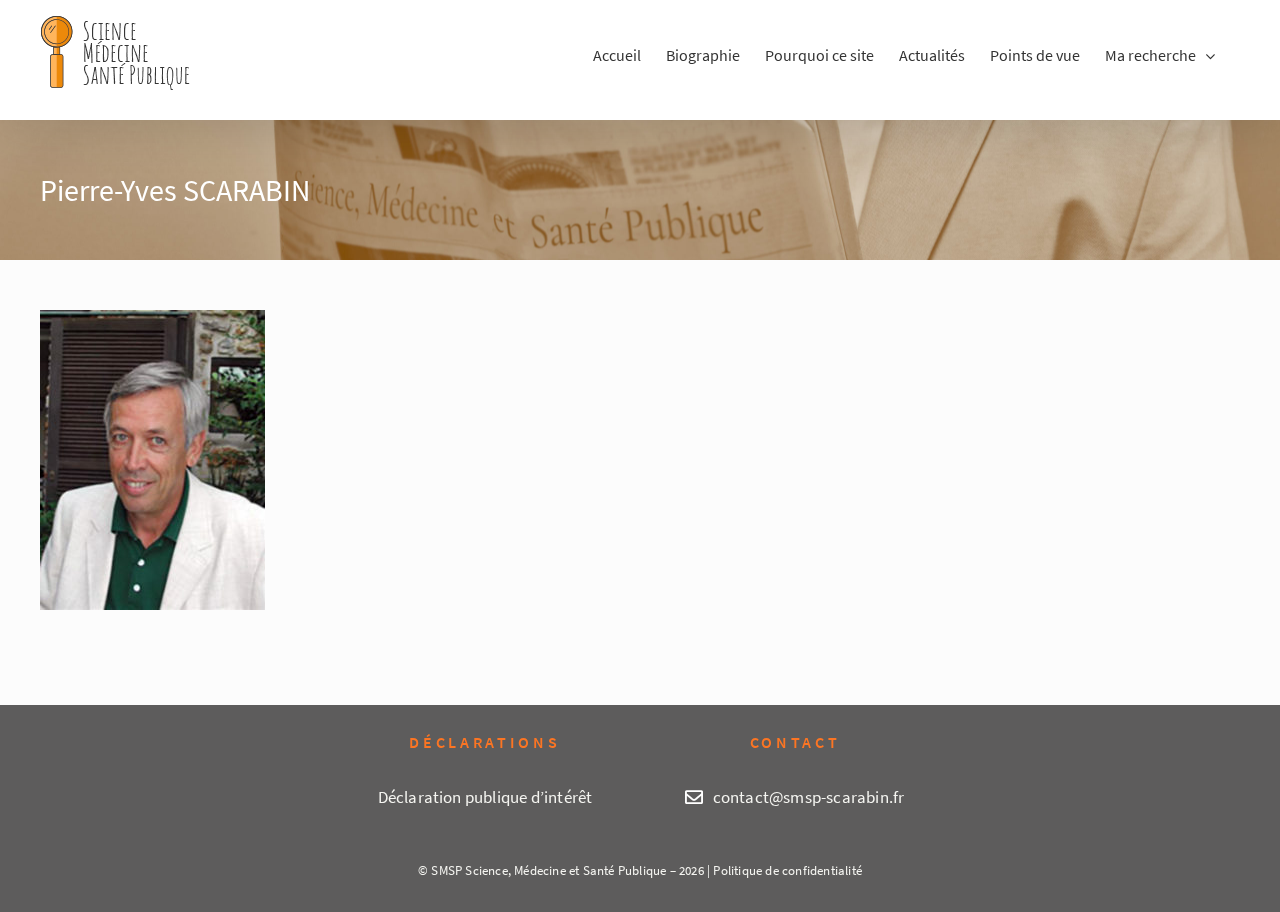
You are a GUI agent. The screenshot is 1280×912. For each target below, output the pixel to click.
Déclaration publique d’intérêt (485, 797)
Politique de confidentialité (787, 870)
